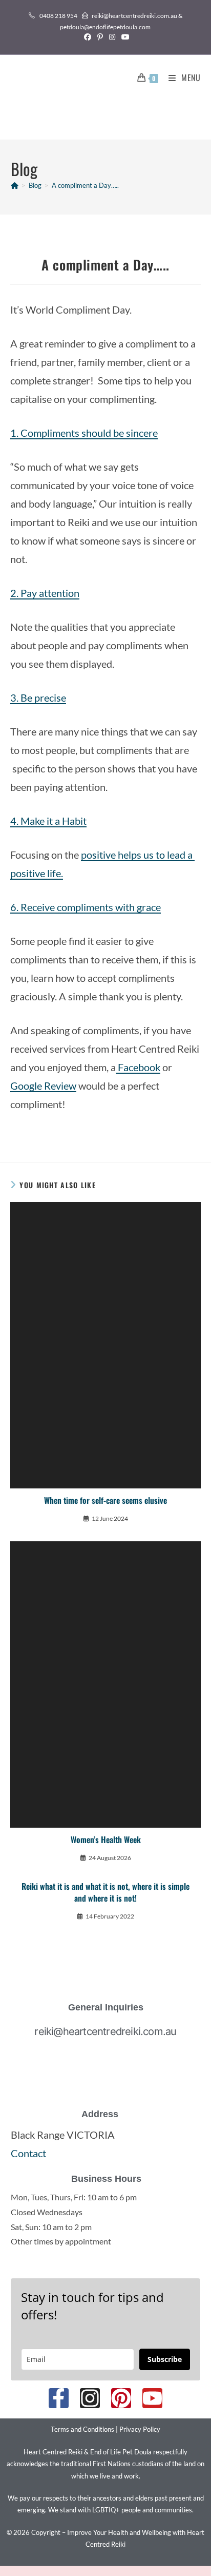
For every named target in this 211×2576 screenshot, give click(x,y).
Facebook (138, 1067)
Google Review (43, 1086)
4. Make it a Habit (48, 821)
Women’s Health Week (106, 1839)
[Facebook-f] (59, 2398)
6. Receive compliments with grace (86, 907)
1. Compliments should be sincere (84, 433)
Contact (28, 2153)
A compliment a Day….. (85, 185)
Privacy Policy (140, 2429)
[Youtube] (152, 2398)
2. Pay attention (45, 593)
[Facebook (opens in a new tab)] (88, 37)
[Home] (15, 185)
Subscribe (165, 2359)
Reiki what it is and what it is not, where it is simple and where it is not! (105, 1892)
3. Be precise (38, 698)
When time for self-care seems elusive (105, 1500)
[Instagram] (90, 2398)
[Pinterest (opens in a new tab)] (100, 37)
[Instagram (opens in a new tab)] (112, 37)
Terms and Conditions (82, 2429)
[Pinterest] (121, 2398)
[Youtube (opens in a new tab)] (124, 37)
